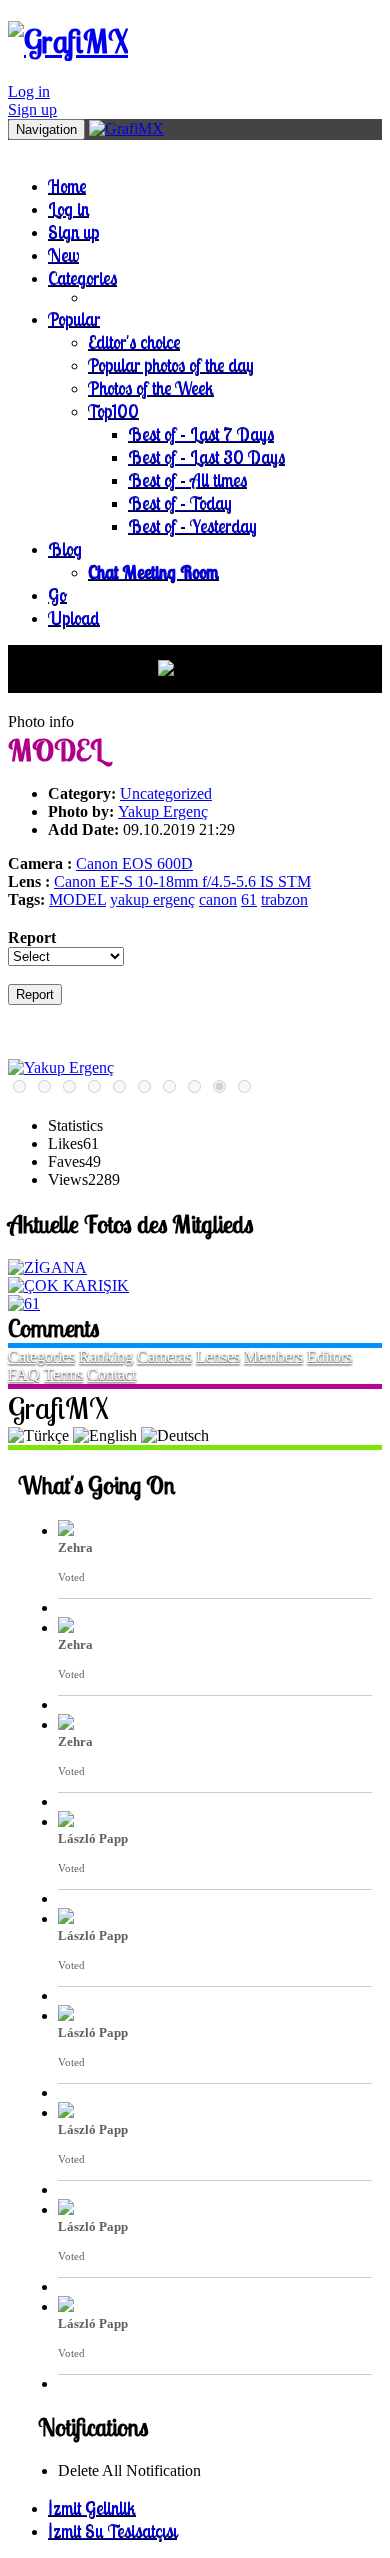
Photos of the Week (151, 387)
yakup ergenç (152, 899)
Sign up (32, 109)
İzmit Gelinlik (92, 2507)
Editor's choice (134, 341)
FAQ (24, 1374)
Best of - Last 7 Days (201, 433)
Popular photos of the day (171, 364)
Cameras (164, 1356)
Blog (65, 548)
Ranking (106, 1356)
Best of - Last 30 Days (206, 456)
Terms (63, 1374)
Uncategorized (166, 793)
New (63, 254)
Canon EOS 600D (134, 863)
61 (249, 899)
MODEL (77, 899)
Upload (74, 617)
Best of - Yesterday (192, 525)
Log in (29, 91)
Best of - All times (187, 479)
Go (57, 594)
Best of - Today (180, 502)
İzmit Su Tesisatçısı (112, 2530)
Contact (111, 1374)
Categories (82, 277)
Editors (329, 1356)
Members (273, 1356)
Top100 (113, 410)
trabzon (284, 899)
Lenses (218, 1356)
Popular (74, 318)
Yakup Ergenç (163, 811)
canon (218, 899)
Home (67, 185)
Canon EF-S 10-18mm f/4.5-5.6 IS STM (182, 881)
